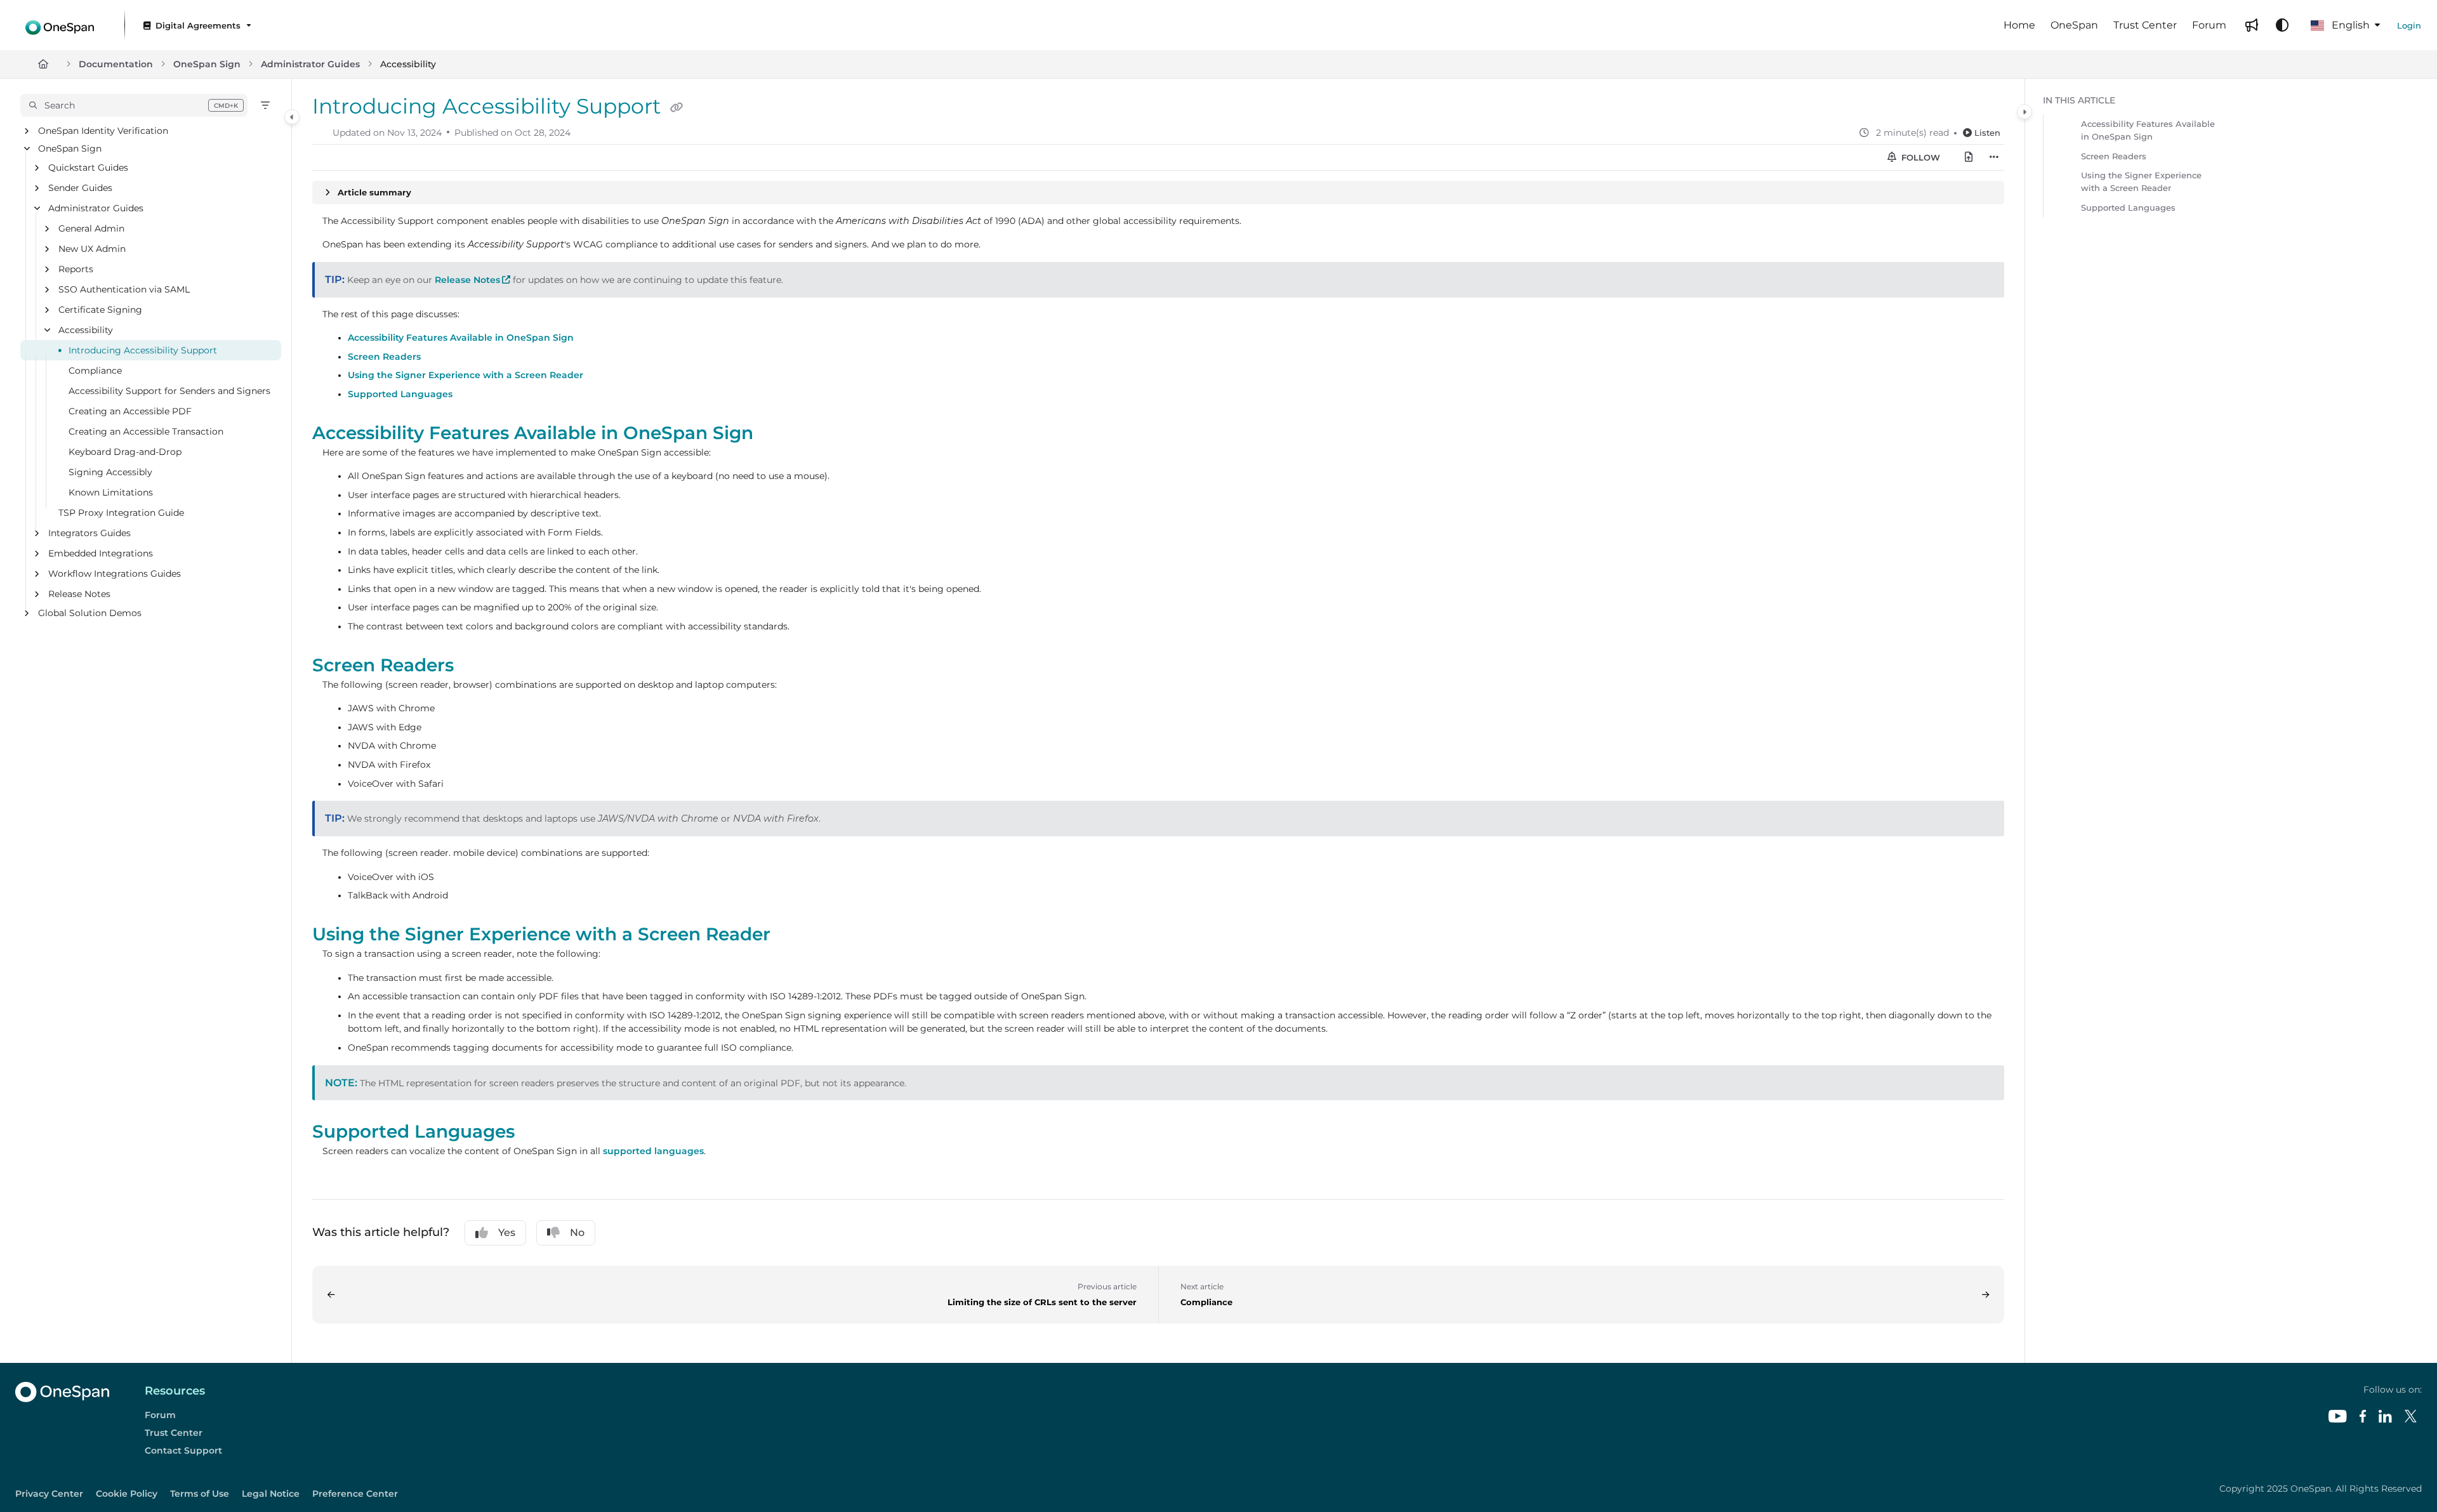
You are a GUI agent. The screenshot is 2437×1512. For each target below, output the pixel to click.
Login (2409, 25)
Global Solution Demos (90, 614)
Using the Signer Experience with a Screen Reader (466, 375)
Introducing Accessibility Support (143, 351)
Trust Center (174, 1433)
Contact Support (183, 1450)
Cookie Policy (127, 1494)
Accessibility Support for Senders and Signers (169, 391)
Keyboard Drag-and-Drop (125, 452)
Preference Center (355, 1494)
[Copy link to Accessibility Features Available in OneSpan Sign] (774, 434)
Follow (1919, 157)
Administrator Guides (310, 64)
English (2349, 25)
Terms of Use (200, 1494)
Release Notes (79, 595)
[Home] (60, 25)
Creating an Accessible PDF (130, 412)
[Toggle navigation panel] (292, 117)
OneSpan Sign (207, 64)
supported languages (653, 1151)
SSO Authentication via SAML (124, 290)
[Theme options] (2282, 25)
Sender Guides (80, 188)
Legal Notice (271, 1494)
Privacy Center (49, 1494)
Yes (507, 1233)
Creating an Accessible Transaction (146, 432)
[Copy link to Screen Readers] (474, 666)
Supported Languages (400, 394)
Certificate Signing (100, 310)
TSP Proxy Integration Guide (121, 513)
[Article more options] (1994, 157)
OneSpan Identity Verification (103, 131)
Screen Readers (384, 357)
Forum (160, 1415)
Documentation (116, 64)
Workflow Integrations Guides (115, 574)
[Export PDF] (1969, 157)
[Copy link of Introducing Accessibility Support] (677, 108)
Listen (1987, 133)
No (577, 1233)
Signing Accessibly (110, 473)
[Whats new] (2252, 25)
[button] (134, 105)
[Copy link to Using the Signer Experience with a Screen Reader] (791, 935)
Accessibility (408, 64)
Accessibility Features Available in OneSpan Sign (461, 338)
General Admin (91, 229)
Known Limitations (111, 493)
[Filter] (265, 105)
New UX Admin (92, 249)
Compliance (95, 371)
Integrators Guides (89, 534)
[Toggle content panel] (2024, 112)
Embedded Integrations (101, 554)
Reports (76, 270)
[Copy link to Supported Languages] (535, 1133)
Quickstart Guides (88, 168)
